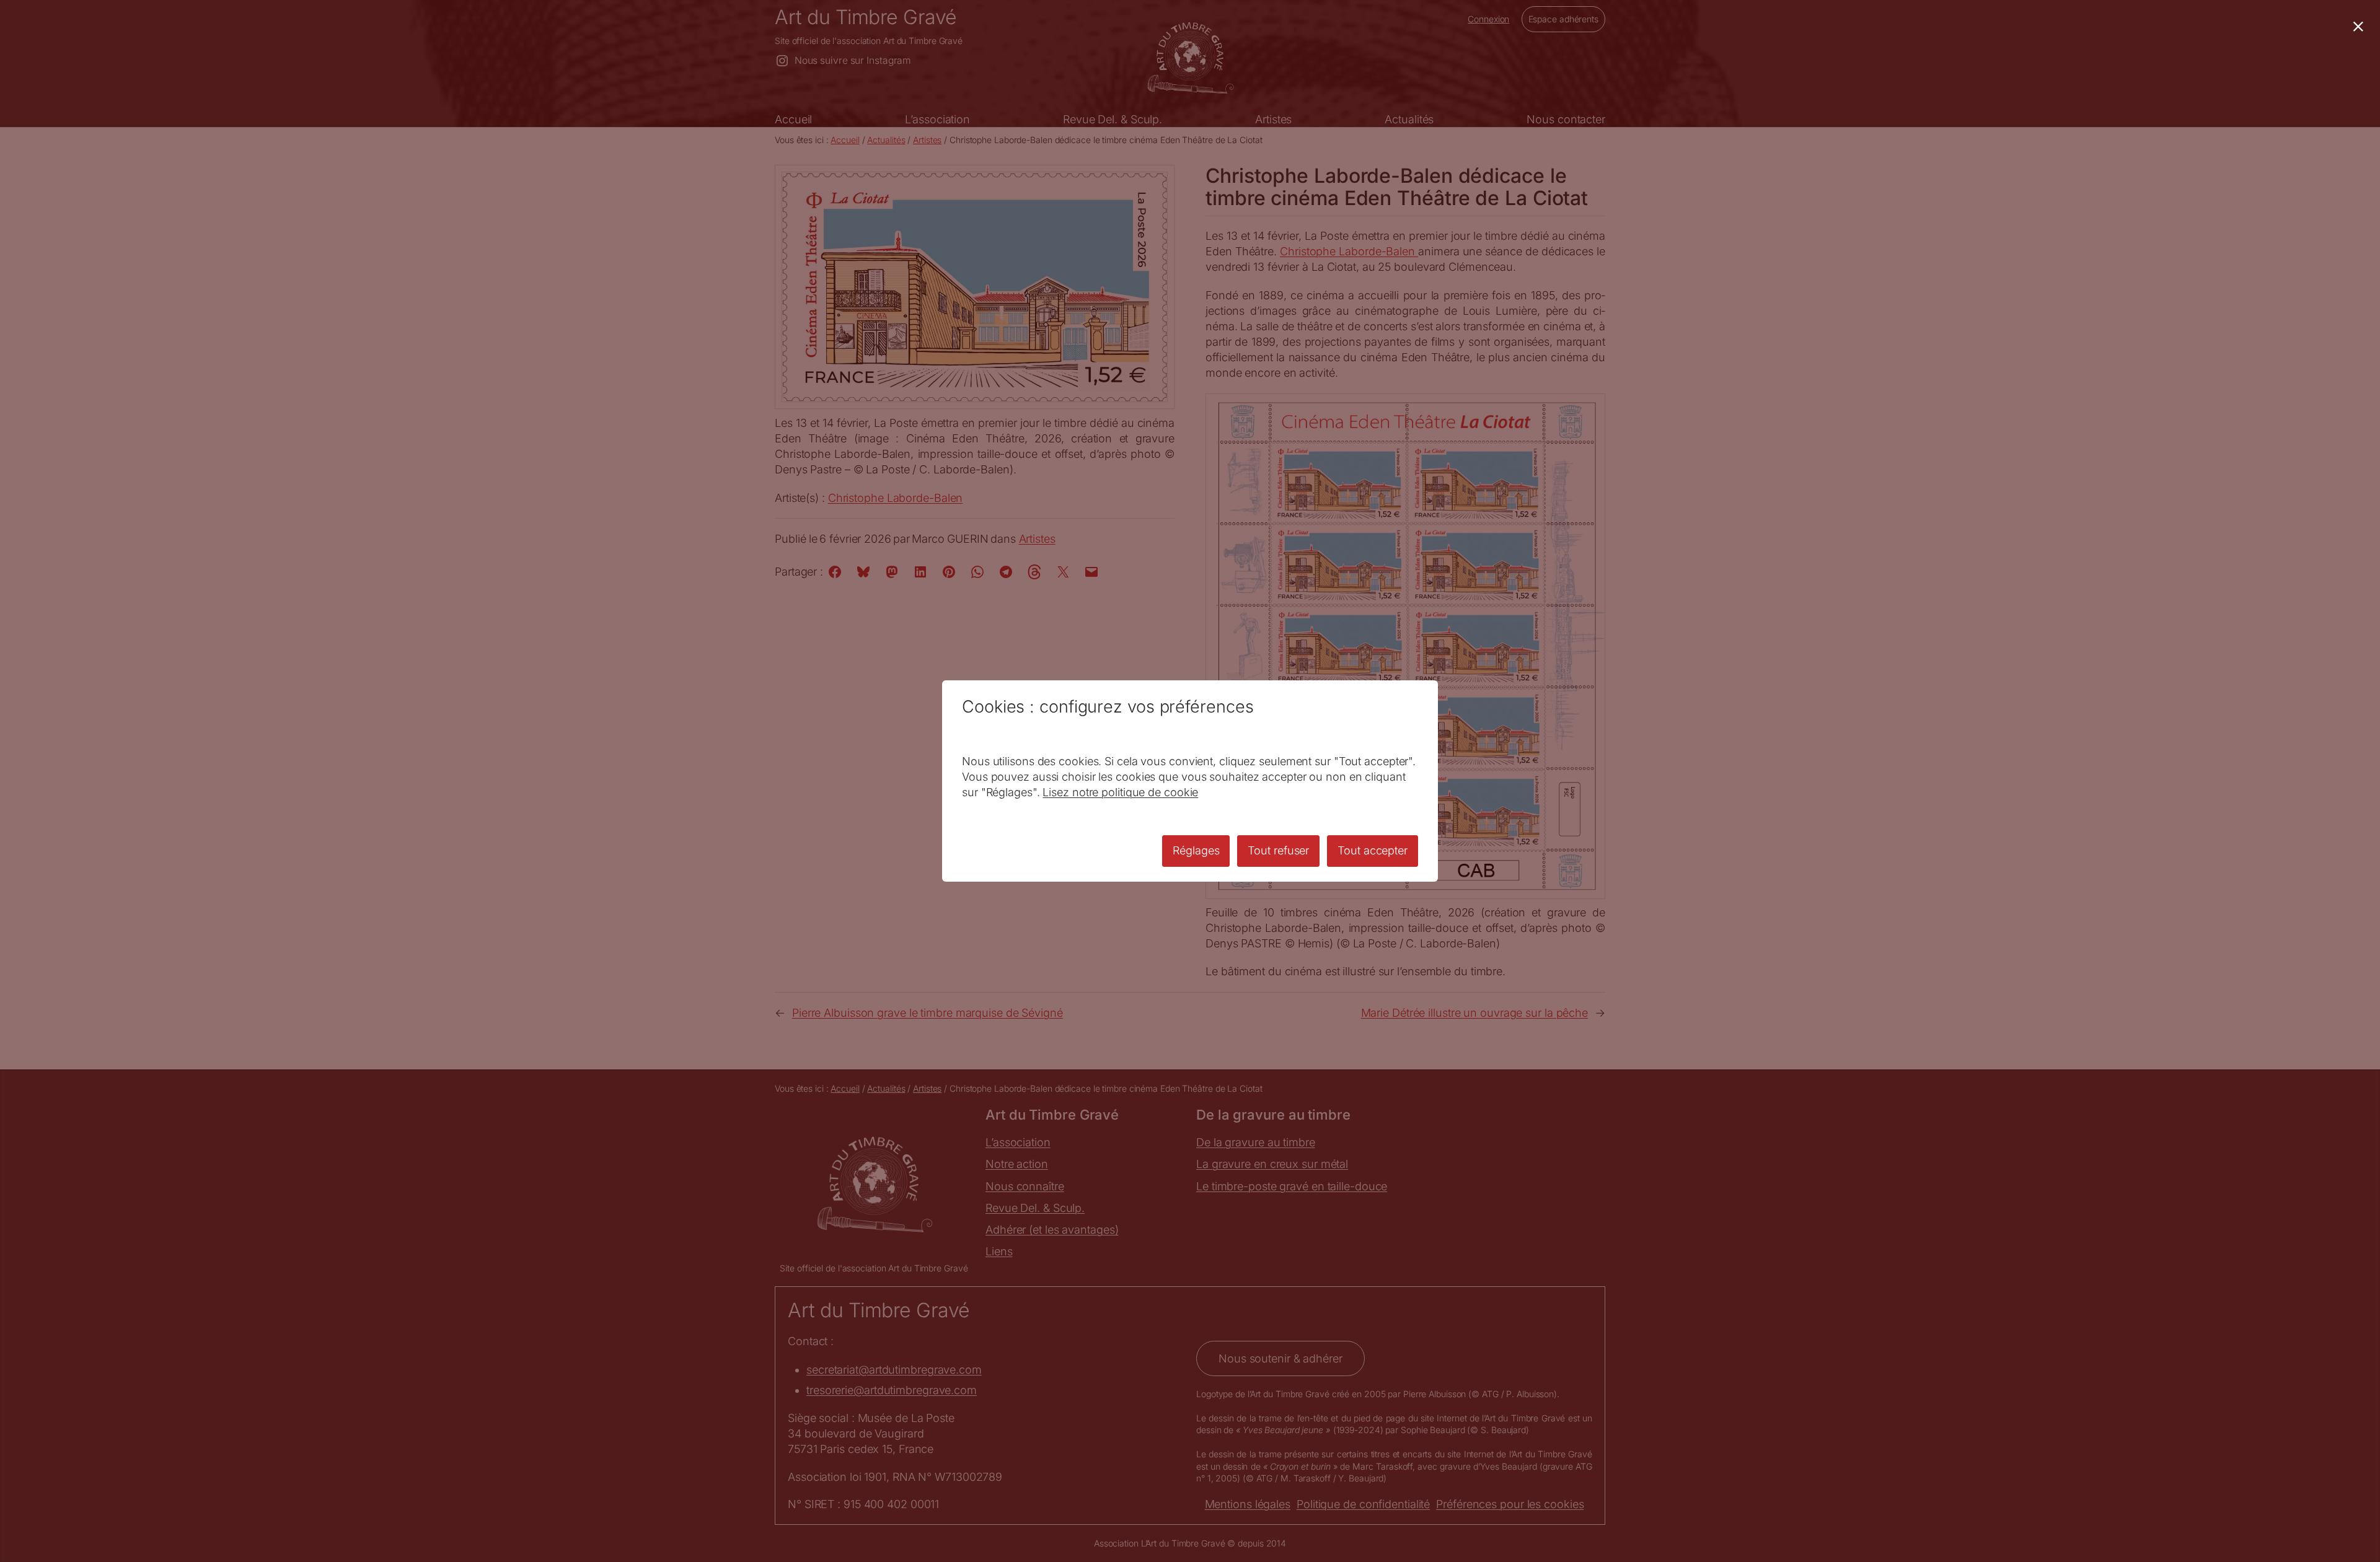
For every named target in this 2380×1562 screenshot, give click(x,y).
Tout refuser (1278, 850)
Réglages (1196, 850)
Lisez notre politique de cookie (1120, 792)
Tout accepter (1373, 850)
